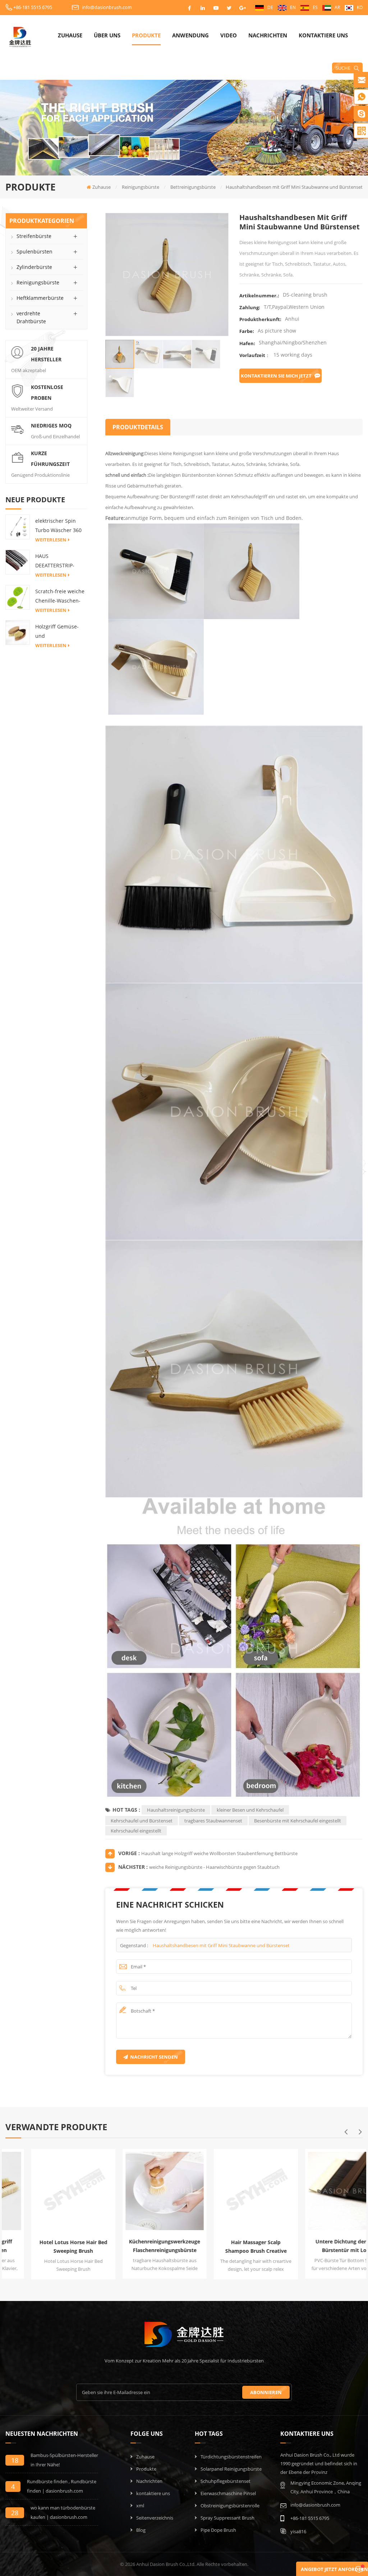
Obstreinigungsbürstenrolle (230, 2506)
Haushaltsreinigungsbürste (176, 1810)
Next (360, 2132)
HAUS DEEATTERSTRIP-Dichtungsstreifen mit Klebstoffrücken (59, 561)
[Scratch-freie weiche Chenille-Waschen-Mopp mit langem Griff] (18, 597)
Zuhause (70, 35)
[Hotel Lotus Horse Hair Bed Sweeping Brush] (46, 2190)
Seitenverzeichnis (155, 2518)
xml (140, 2506)
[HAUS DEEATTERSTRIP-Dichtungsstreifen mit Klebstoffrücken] (18, 562)
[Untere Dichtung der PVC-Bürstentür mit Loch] (319, 2189)
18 (15, 2460)
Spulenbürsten (34, 251)
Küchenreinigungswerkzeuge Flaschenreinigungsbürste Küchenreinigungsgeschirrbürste (139, 2246)
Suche (343, 68)
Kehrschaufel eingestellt (136, 1831)
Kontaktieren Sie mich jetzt (276, 376)
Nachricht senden (154, 2057)
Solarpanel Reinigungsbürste (231, 2469)
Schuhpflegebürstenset (226, 2481)
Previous (346, 2132)
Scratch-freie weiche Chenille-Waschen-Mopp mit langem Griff (60, 597)
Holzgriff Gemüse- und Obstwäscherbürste (59, 632)
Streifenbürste (34, 236)
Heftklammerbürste (40, 298)
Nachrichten (268, 35)
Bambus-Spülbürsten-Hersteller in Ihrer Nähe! (64, 2460)
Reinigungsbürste (38, 282)
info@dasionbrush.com (107, 7)
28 (15, 2513)
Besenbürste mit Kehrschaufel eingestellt (298, 1821)
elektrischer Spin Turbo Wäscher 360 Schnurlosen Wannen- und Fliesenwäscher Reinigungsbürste (58, 526)
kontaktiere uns (323, 35)
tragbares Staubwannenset (213, 1821)
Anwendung (190, 35)
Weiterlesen (51, 540)
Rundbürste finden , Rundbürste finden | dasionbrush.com (62, 2486)
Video (229, 35)
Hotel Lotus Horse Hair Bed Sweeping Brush (48, 2246)
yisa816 (298, 2531)
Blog (141, 2530)
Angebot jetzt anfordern (334, 2569)
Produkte (146, 35)
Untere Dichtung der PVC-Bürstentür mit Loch (321, 2246)
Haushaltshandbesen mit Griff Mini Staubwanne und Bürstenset (221, 1945)
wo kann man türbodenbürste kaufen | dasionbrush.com (63, 2512)
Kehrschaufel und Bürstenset (142, 1821)
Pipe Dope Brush (218, 2530)
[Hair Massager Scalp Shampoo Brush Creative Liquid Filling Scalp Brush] (228, 2190)
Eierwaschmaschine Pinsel (228, 2493)
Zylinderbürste (34, 267)
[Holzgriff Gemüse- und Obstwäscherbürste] (18, 632)
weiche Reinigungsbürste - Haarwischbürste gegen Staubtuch (214, 1867)
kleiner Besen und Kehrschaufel (250, 1810)
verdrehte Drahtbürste (31, 317)
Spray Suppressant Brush (227, 2518)
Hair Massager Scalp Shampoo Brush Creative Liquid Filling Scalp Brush (230, 2247)
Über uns (107, 35)
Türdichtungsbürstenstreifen (231, 2457)
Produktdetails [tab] (138, 427)
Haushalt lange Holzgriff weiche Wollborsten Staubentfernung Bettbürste (219, 1853)
